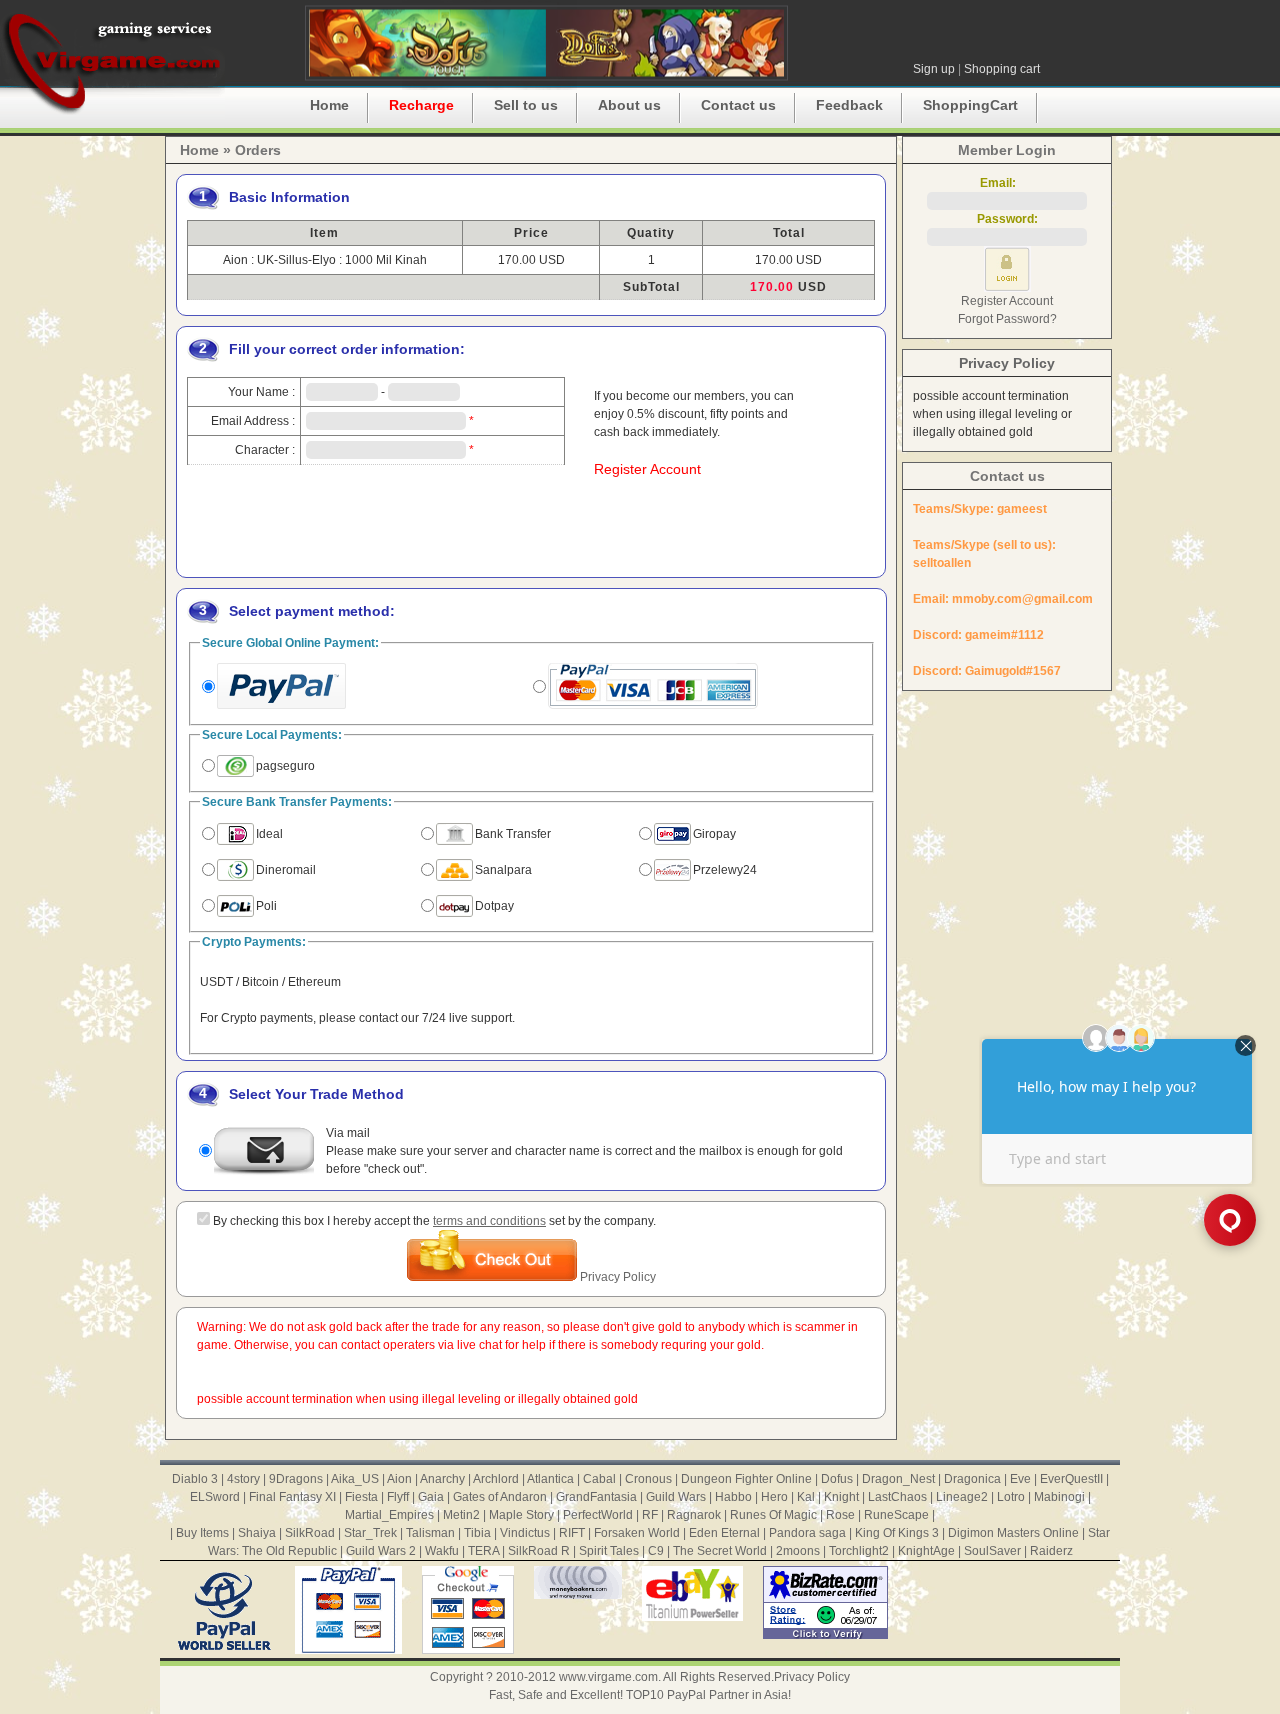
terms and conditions (489, 1221)
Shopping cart (1002, 69)
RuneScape (896, 1515)
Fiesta (361, 1497)
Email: (1007, 183)
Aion (399, 1479)
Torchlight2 (859, 1551)
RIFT (572, 1533)
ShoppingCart (970, 105)
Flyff (398, 1497)
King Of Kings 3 (897, 1533)
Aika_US (355, 1479)
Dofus (837, 1479)
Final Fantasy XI (292, 1497)
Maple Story (521, 1515)
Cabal (599, 1479)
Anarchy (442, 1479)
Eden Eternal (724, 1533)
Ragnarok (694, 1515)
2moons (798, 1551)
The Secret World (720, 1551)
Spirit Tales (609, 1551)
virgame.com (112, 60)
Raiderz (1051, 1551)
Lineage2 (962, 1497)
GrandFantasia (596, 1497)
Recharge (421, 105)
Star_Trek (370, 1533)
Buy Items (202, 1533)
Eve (1020, 1479)
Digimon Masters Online (1013, 1533)
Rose (840, 1515)
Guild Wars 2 (381, 1551)
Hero (774, 1497)
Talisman (430, 1533)
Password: (1007, 219)
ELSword (215, 1497)
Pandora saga (807, 1533)
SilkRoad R (539, 1551)
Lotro (1011, 1497)
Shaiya (257, 1533)
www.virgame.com (608, 1677)
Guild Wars (676, 1497)
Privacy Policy (618, 1277)
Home (329, 105)
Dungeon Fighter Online (746, 1479)
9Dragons (296, 1479)
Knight (841, 1497)
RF (650, 1515)
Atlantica (550, 1479)
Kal (806, 1497)
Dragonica (972, 1479)
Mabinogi (1059, 1497)
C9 (656, 1551)
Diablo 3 (195, 1479)
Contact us (738, 105)
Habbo (733, 1497)
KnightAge (926, 1551)
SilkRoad (310, 1533)
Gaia (431, 1497)
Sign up (934, 69)
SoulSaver (992, 1551)
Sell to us (526, 105)
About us (629, 105)
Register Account (647, 469)
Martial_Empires (389, 1515)
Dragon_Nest (898, 1479)
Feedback (849, 105)
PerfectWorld (598, 1515)
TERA (483, 1551)
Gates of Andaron (500, 1497)
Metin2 (461, 1515)
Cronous (648, 1479)
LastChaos (897, 1497)
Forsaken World (637, 1533)
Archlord (496, 1479)
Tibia (477, 1533)
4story (243, 1479)
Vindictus (525, 1533)
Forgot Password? (1007, 319)
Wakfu (442, 1551)
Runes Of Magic (773, 1515)
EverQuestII (1071, 1479)
